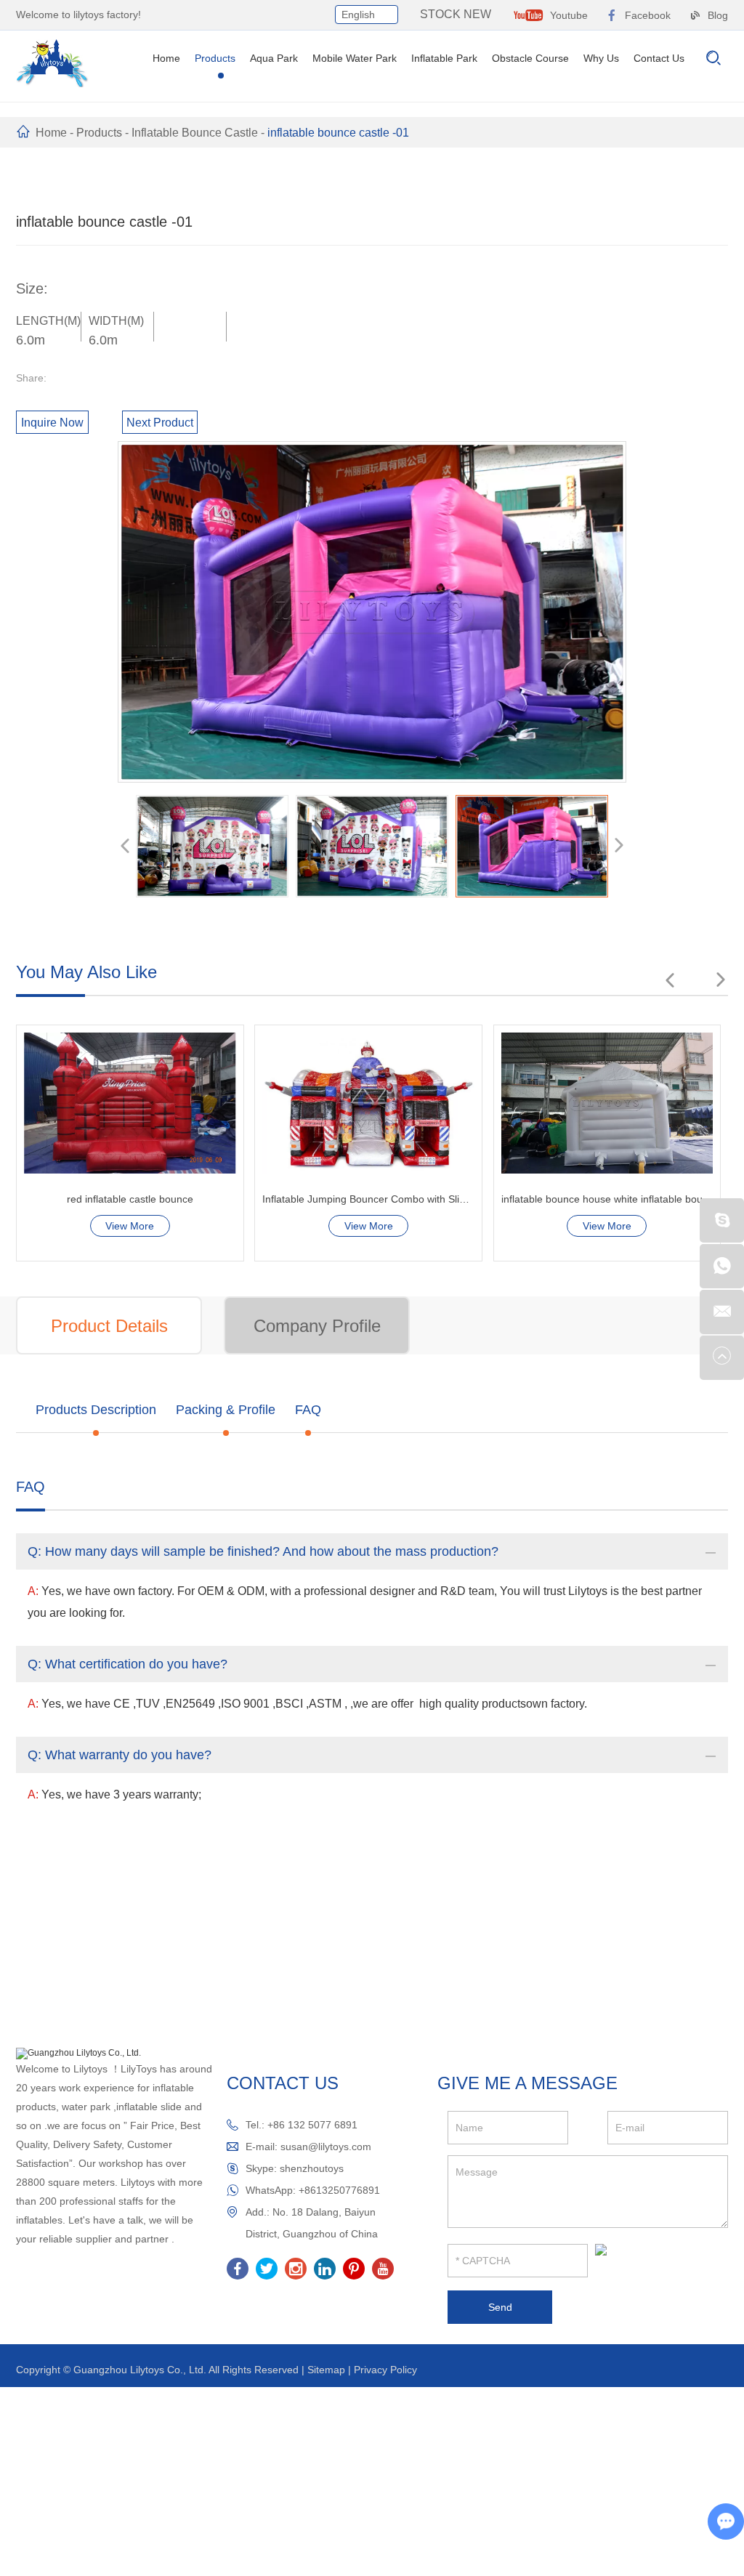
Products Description (96, 1410)
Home (166, 58)
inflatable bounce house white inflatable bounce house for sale (368, 1199)
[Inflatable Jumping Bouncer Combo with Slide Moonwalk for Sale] (130, 1103)
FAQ (308, 1410)
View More (130, 1226)
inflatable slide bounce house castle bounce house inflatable (607, 1199)
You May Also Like (86, 972)
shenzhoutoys (312, 2168)
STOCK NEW (456, 14)
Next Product (160, 423)
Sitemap (326, 2370)
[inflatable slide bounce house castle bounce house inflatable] (607, 1103)
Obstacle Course (530, 58)
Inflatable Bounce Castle (195, 133)
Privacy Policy (385, 2370)
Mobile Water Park (355, 58)
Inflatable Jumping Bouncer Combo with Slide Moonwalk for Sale (130, 1199)
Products (215, 58)
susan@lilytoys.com (326, 2147)
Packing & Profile (226, 1410)
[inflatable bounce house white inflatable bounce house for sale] (368, 1103)
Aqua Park (274, 58)
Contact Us (659, 58)
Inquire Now (52, 423)
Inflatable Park (444, 58)
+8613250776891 (339, 2190)
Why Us (601, 58)
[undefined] (372, 612)
